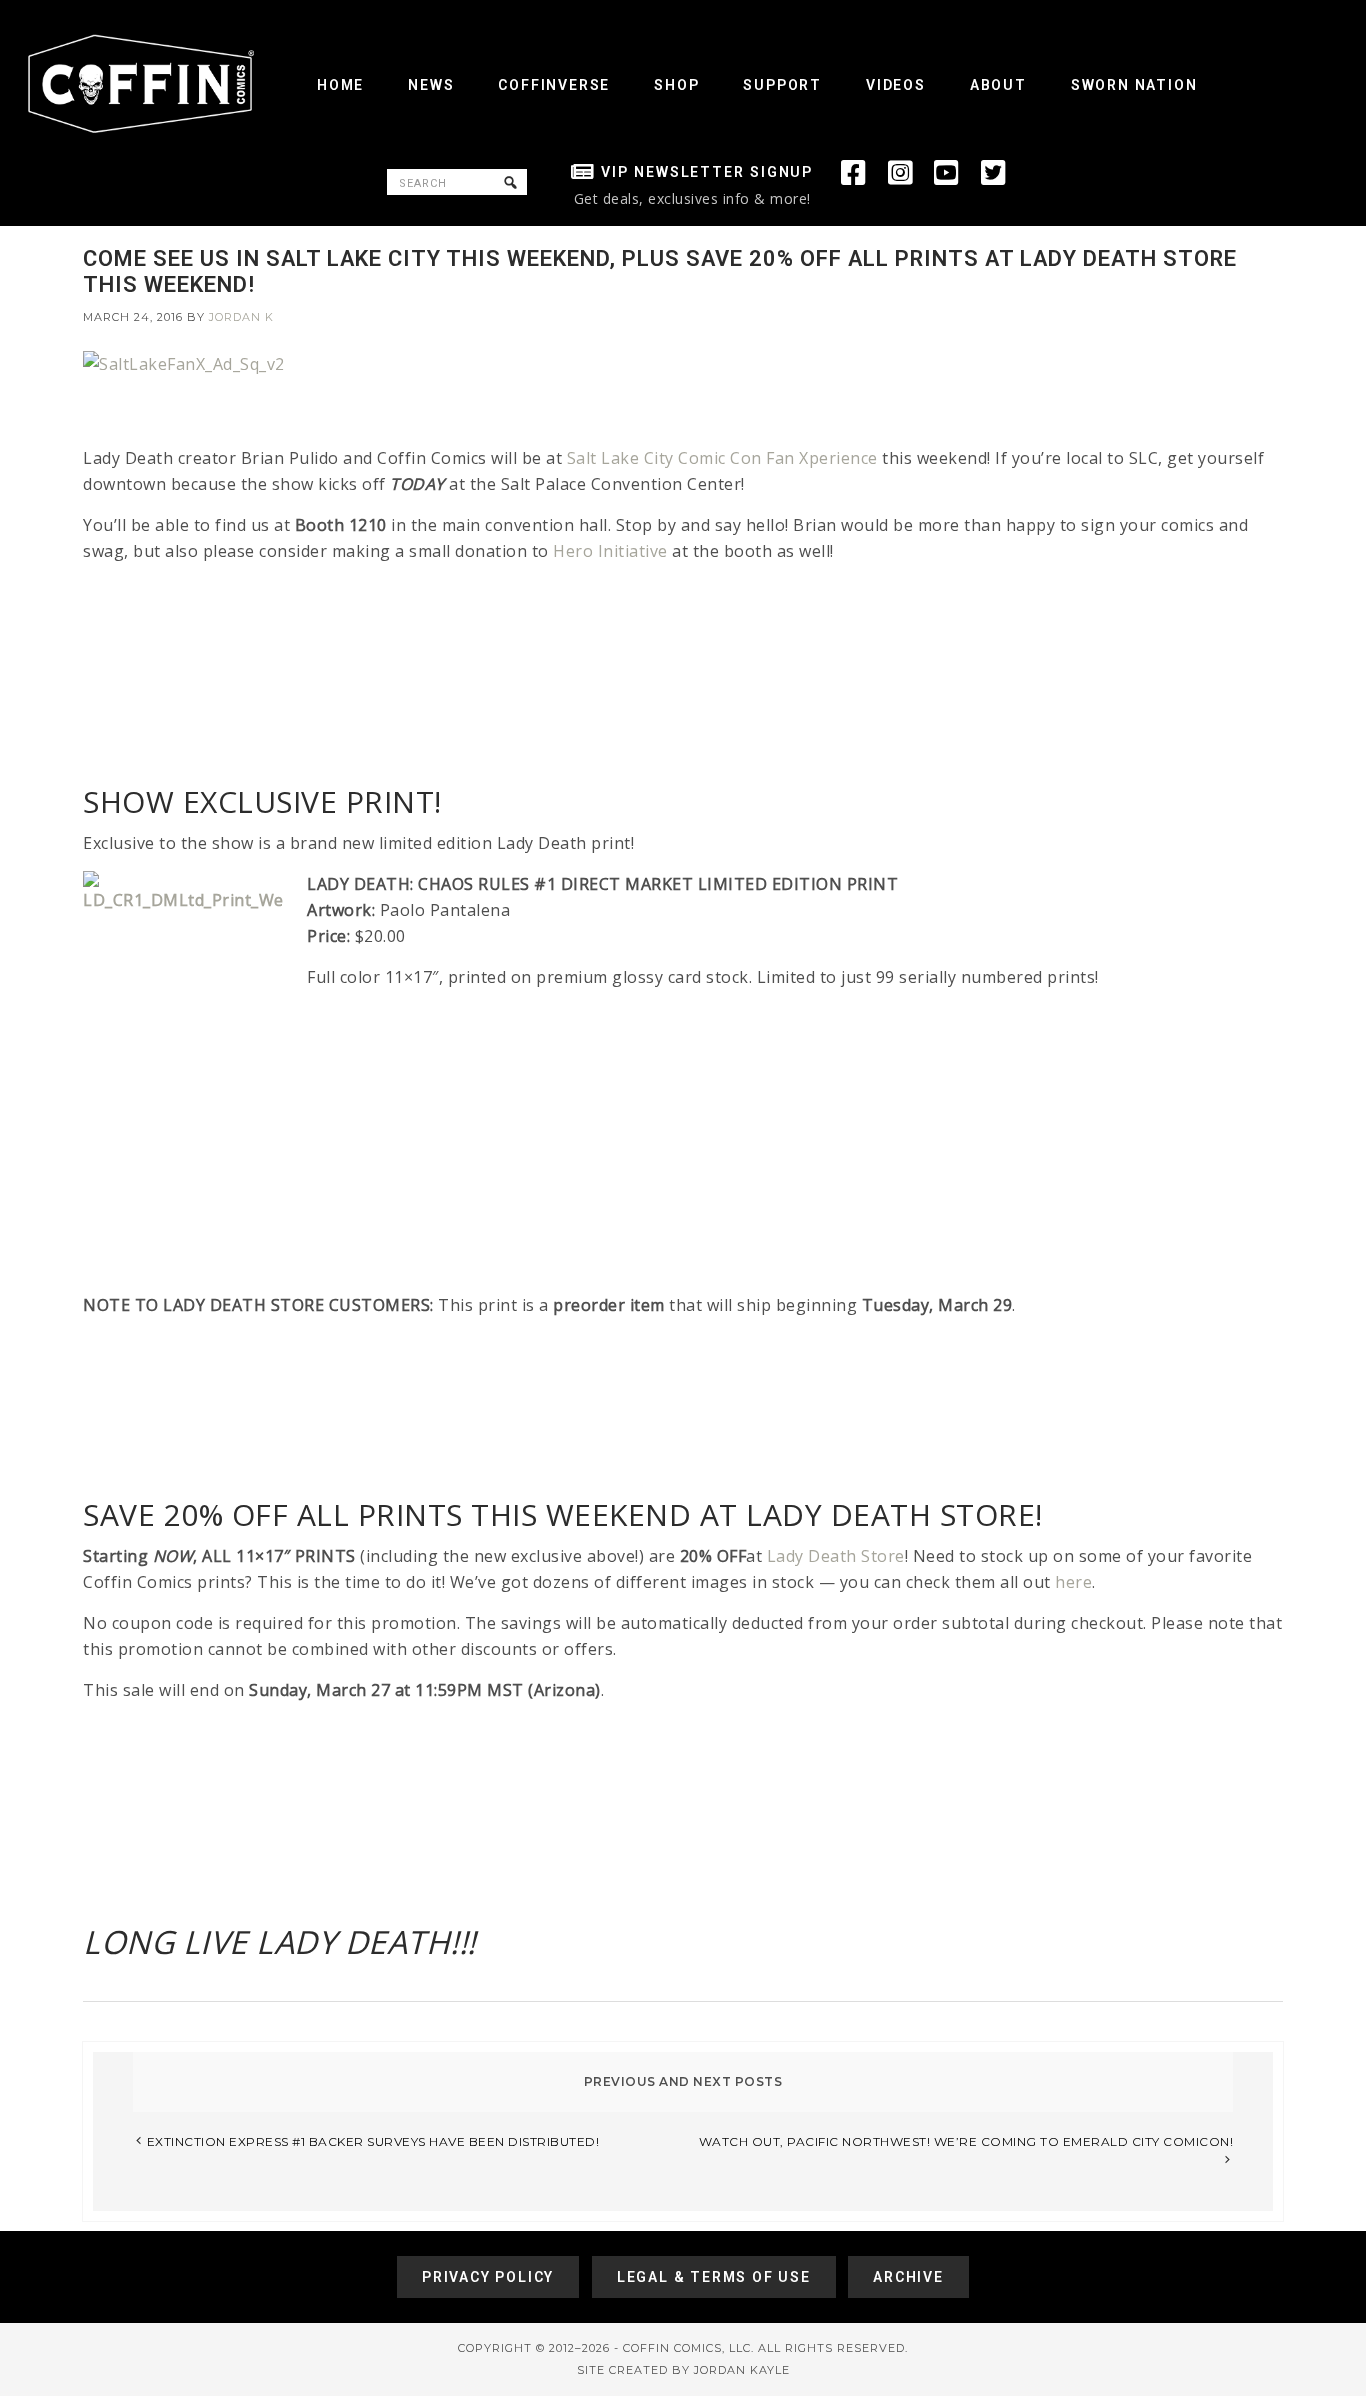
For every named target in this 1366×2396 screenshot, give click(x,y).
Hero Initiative (610, 551)
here (1073, 1582)
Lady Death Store (836, 1556)
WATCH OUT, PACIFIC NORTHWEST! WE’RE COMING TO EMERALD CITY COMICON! (966, 2141)
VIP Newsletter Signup (707, 172)
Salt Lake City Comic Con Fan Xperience (722, 458)
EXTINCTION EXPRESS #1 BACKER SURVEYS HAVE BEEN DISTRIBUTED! (373, 2141)
